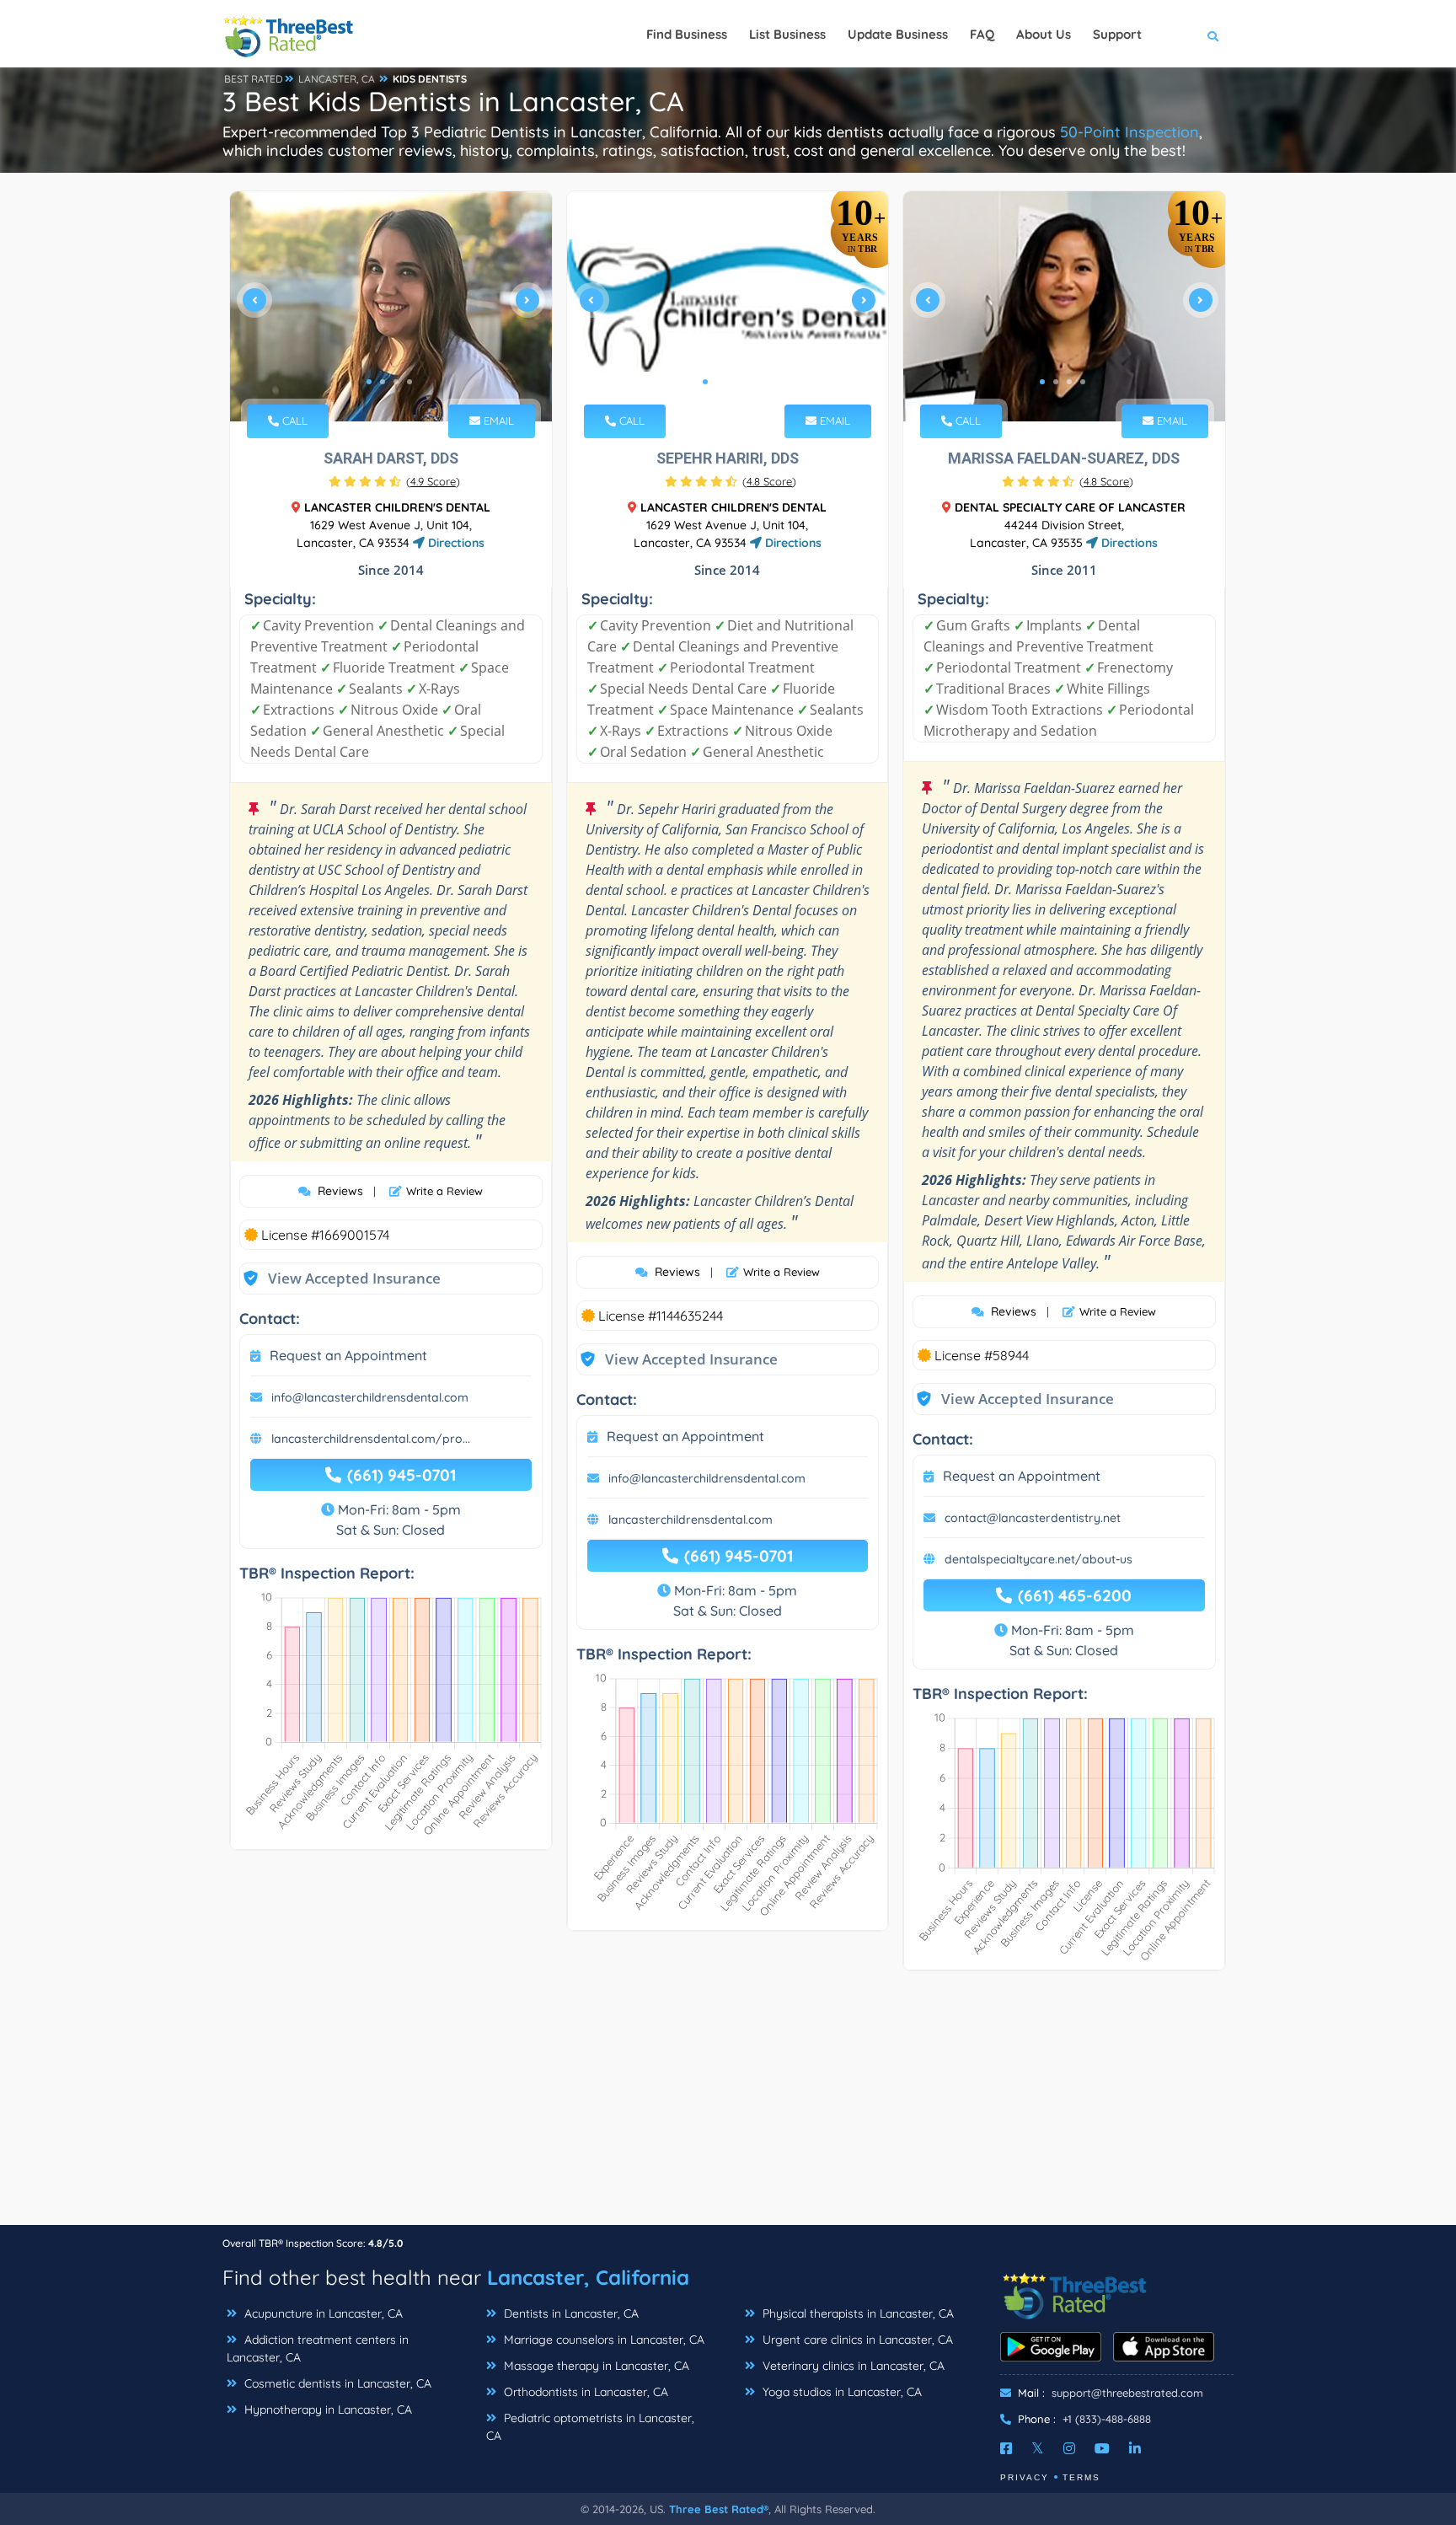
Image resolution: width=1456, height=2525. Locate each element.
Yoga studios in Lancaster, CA (840, 2392)
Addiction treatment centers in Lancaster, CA (318, 2348)
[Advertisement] (728, 2106)
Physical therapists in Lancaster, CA (856, 2313)
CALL (293, 421)
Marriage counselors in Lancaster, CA (602, 2340)
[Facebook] (1006, 2448)
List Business (787, 34)
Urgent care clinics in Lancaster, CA (856, 2340)
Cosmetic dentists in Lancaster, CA (336, 2383)
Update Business (898, 34)
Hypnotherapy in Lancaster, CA (327, 2410)
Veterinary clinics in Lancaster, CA (852, 2366)
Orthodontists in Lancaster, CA (584, 2392)
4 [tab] (409, 382)
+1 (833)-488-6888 (1107, 2419)
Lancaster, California (588, 2277)
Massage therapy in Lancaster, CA (595, 2366)
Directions (455, 543)
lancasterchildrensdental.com (691, 1520)
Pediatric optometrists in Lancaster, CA (590, 2427)
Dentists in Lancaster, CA (570, 2313)
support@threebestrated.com (1127, 2393)
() (433, 481)
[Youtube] (1102, 2448)
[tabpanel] (391, 306)
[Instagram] (1069, 2448)
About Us (1044, 34)
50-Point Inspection (1129, 132)
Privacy (1025, 2477)
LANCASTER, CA (337, 79)
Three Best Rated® (719, 2509)
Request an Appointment (348, 1355)
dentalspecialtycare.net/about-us (1038, 1559)
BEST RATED (254, 79)
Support (1117, 34)
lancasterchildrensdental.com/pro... (371, 1439)
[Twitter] (1038, 2448)
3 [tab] (396, 382)
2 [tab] (383, 382)
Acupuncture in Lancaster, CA (322, 2313)
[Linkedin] (1135, 2448)
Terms (1081, 2477)
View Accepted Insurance (338, 1278)
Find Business (687, 34)
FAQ (982, 34)
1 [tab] (369, 382)
